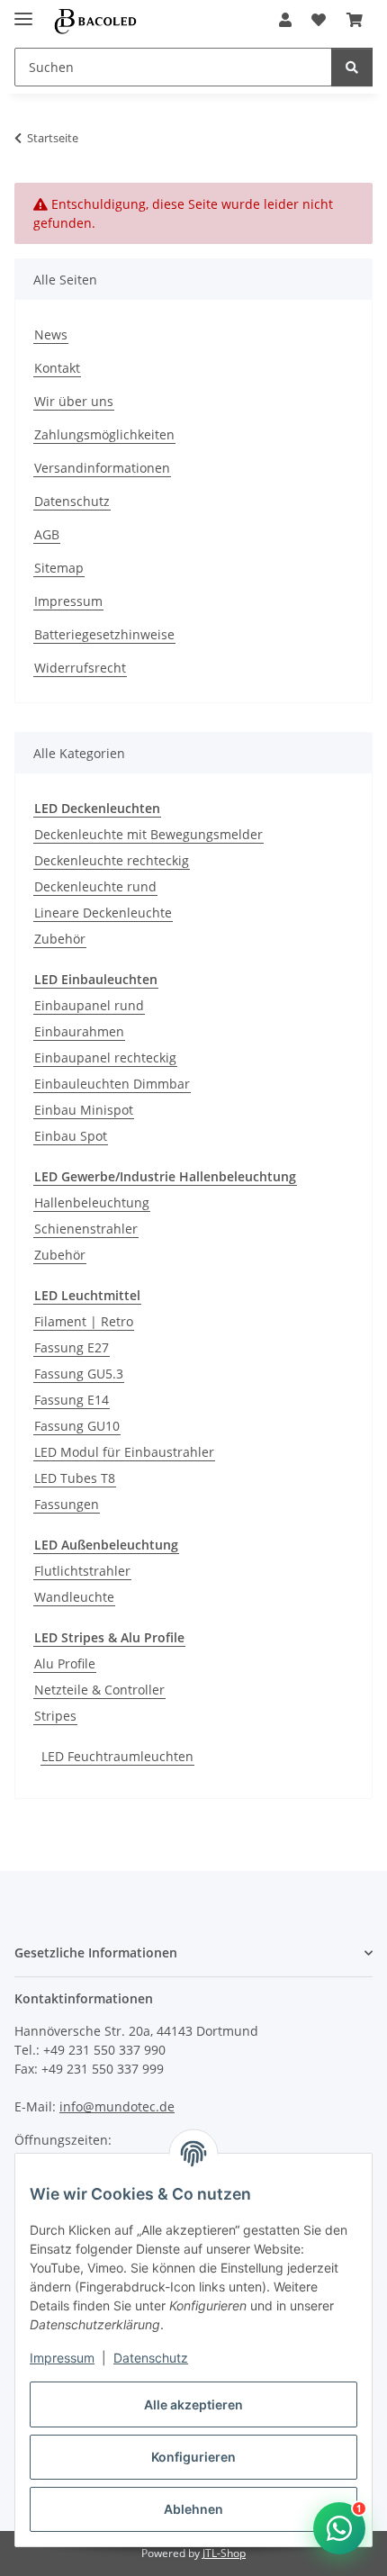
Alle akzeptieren (193, 2404)
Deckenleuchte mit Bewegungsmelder (148, 834)
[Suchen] (352, 67)
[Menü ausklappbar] (23, 11)
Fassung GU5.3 (79, 1374)
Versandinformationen (102, 468)
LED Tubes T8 (75, 1478)
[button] (285, 20)
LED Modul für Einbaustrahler (124, 1452)
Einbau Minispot (84, 1110)
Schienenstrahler (86, 1229)
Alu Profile (65, 1663)
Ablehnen (193, 2509)
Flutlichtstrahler (82, 1571)
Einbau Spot (71, 1136)
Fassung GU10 (77, 1426)
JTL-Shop (224, 2553)
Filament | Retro (84, 1321)
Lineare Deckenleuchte (103, 913)
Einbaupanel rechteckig (105, 1058)
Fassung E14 (72, 1400)
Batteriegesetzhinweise (104, 634)
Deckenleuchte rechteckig (112, 860)
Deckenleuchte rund (95, 886)
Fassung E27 (72, 1347)
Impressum (62, 2358)
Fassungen (67, 1504)
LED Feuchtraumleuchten (117, 1756)
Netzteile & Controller (99, 1690)
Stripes (55, 1716)
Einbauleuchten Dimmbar (112, 1084)
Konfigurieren (193, 2457)
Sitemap (59, 568)
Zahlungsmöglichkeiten (104, 434)
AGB (47, 534)
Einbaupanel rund (89, 1005)
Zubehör (60, 939)
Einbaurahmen (79, 1031)
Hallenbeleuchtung (92, 1202)
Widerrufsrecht (80, 668)
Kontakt (57, 368)
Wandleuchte (74, 1597)
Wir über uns (74, 401)
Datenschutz (151, 2358)
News (51, 334)
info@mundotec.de (117, 2106)
